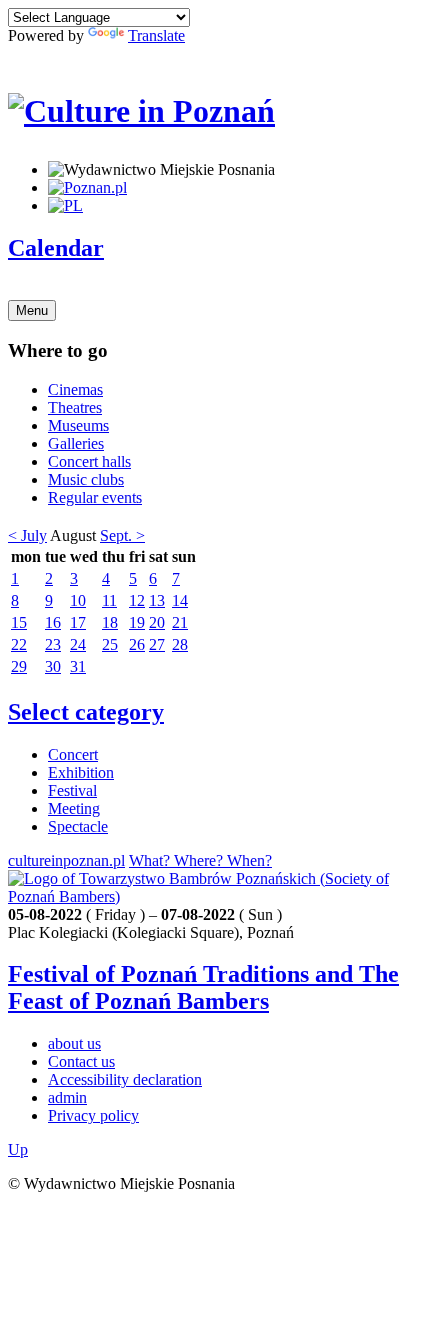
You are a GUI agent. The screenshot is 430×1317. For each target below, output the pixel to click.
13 (157, 600)
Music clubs (86, 479)
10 (78, 600)
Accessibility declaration (125, 1079)
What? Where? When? (200, 860)
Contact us (81, 1061)
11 (109, 600)
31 (78, 666)
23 (53, 644)
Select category (86, 712)
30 (53, 666)
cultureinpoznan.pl (66, 860)
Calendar (56, 248)
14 (180, 600)
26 (137, 644)
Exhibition (81, 772)
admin (67, 1097)
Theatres (75, 407)
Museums (78, 425)
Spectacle (78, 826)
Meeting (74, 808)
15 (19, 622)
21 (180, 622)
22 (19, 644)
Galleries (76, 443)
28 (180, 644)
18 (110, 622)
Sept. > (122, 535)
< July (27, 535)
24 (78, 644)
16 (53, 622)
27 (157, 644)
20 (157, 622)
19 (137, 622)
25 (110, 644)
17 (78, 622)
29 (19, 666)
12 (137, 600)
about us (74, 1043)
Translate (156, 35)
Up (18, 1149)
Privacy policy (93, 1115)
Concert (73, 754)
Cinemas (75, 389)
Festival (72, 790)
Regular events (95, 497)
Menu (32, 310)
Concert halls (89, 461)
